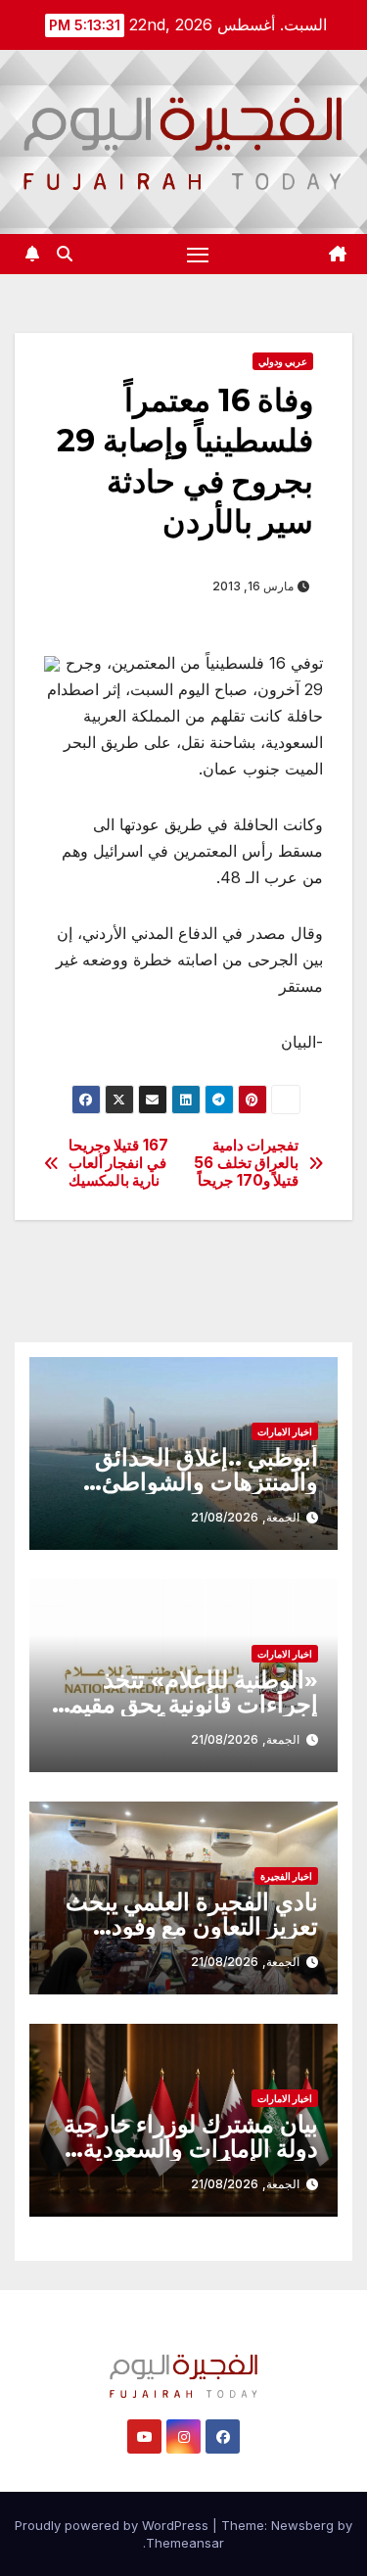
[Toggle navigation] (198, 255)
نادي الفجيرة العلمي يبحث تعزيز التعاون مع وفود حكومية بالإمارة (192, 1926)
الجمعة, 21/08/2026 (245, 1517)
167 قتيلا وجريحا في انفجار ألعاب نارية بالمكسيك (118, 1164)
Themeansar (185, 2543)
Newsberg (302, 2525)
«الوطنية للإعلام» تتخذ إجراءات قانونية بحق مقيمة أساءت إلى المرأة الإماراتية (187, 1704)
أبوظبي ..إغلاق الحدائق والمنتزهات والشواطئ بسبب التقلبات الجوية (206, 1482)
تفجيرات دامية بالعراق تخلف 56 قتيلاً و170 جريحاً (246, 1164)
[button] (65, 254)
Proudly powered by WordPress (114, 2525)
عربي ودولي (283, 361)
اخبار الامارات (285, 1431)
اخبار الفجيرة (286, 1876)
